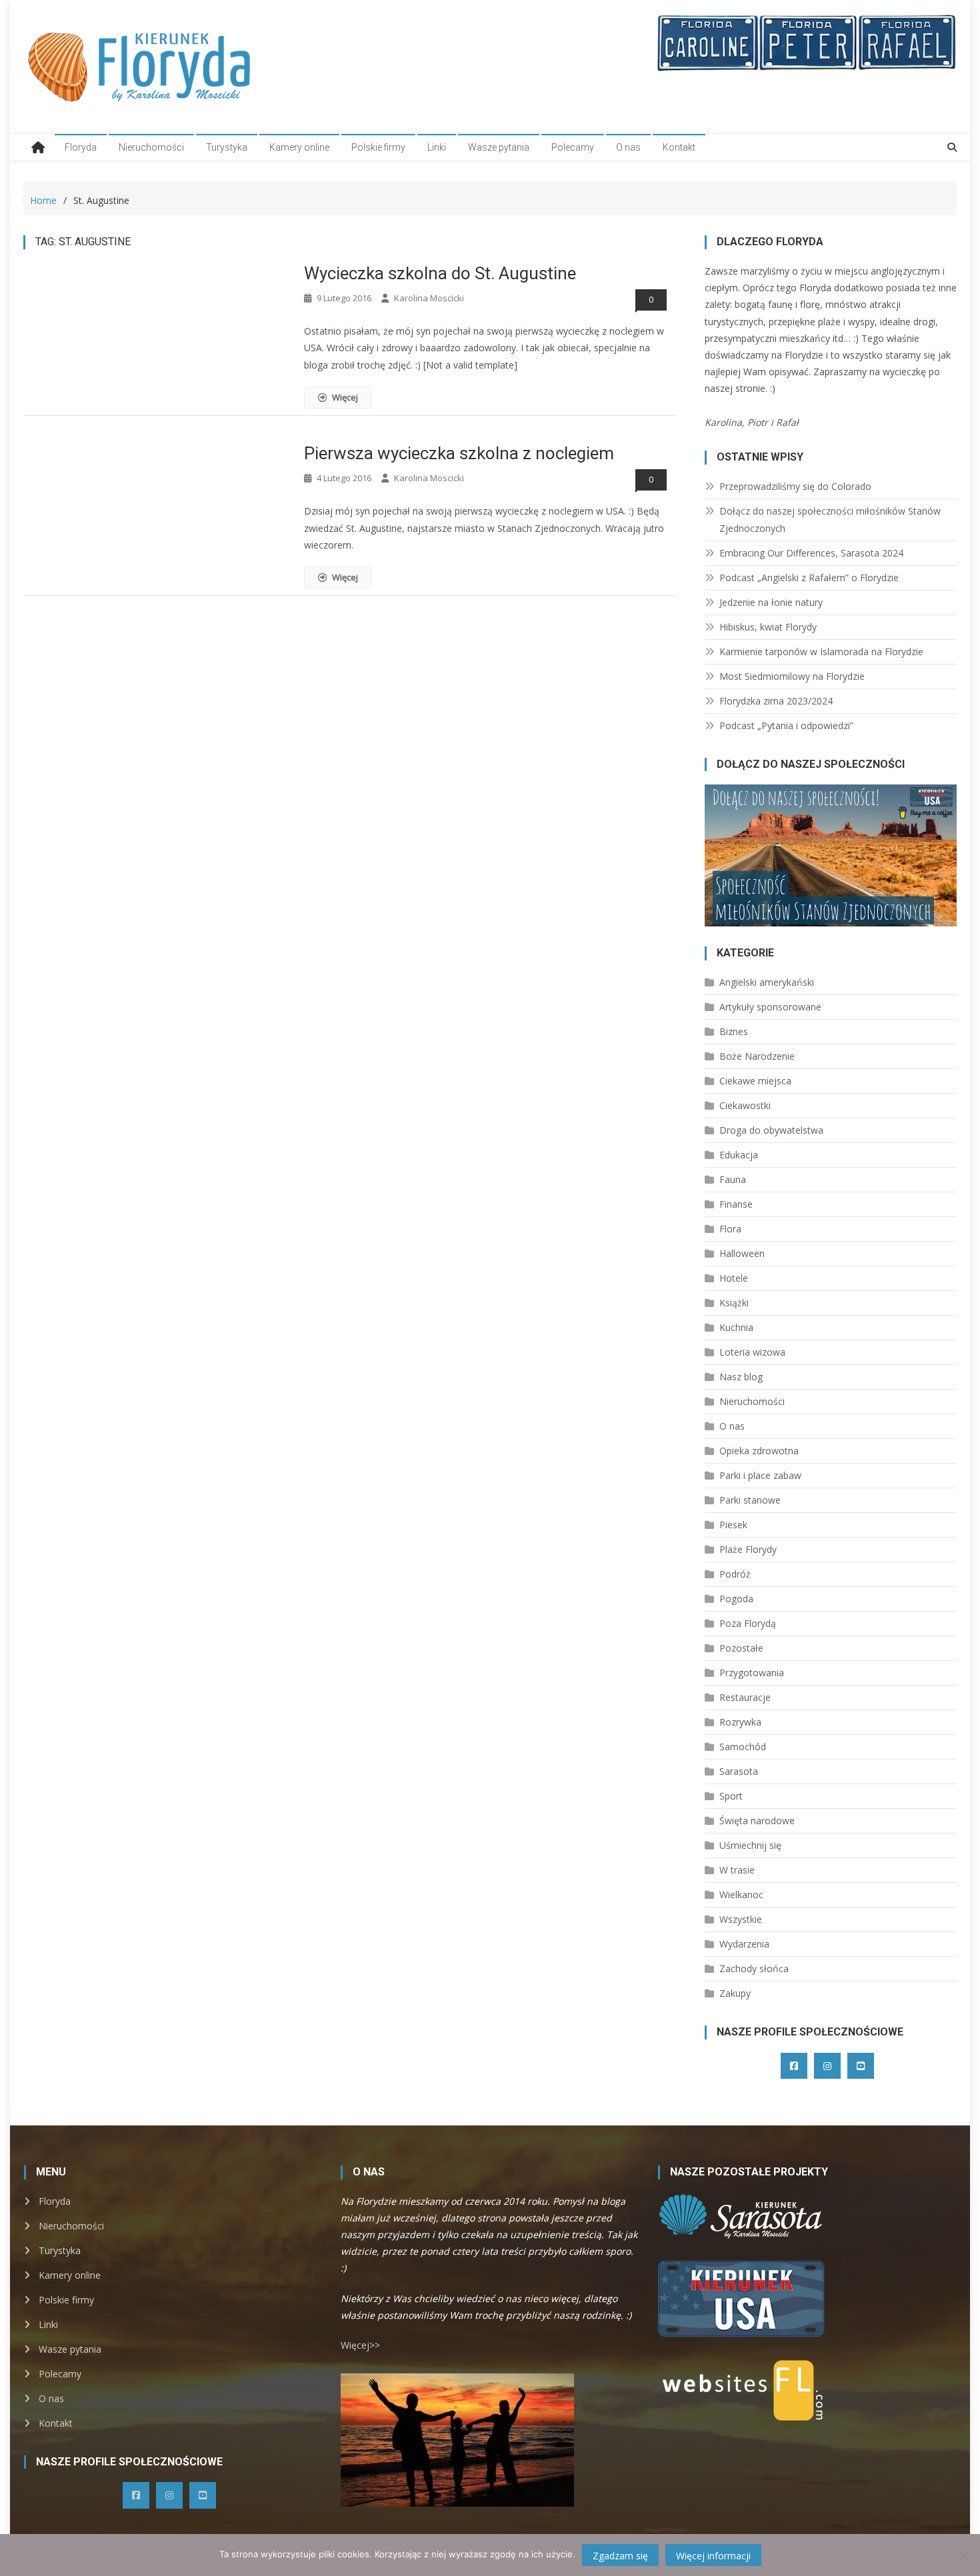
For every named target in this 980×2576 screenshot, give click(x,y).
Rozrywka (740, 1722)
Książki (734, 1303)
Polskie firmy (378, 147)
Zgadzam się (620, 2556)
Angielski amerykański (767, 982)
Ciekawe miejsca (755, 1081)
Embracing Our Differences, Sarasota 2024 (811, 553)
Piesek (733, 1525)
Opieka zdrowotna (759, 1451)
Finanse (736, 1204)
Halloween (742, 1253)
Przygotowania (752, 1673)
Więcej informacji (713, 2556)
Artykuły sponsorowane (770, 1007)
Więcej (345, 397)
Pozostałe (741, 1648)
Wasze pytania (499, 147)
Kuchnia (736, 1327)
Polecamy (573, 147)
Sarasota (739, 1771)
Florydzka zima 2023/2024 (776, 701)
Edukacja (739, 1155)
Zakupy (735, 1993)
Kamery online (299, 147)
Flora (730, 1229)
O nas (628, 147)
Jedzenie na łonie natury (771, 602)
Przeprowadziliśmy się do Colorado (795, 486)
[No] (963, 2555)
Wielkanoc (741, 1895)
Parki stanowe (750, 1500)
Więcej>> (360, 2345)
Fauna (733, 1179)
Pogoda (736, 1599)
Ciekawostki (745, 1105)
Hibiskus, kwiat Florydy (768, 627)
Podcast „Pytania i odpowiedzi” (786, 725)
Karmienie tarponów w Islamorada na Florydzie (821, 651)
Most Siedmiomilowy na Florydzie (792, 676)
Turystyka (227, 147)
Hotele (734, 1278)
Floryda (81, 147)
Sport (731, 1796)
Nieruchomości (151, 147)
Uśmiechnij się (750, 1845)
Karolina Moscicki (429, 298)
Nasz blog (741, 1377)
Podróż (735, 1574)
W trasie (737, 1870)
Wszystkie (741, 1919)
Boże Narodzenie (757, 1056)
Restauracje (745, 1697)
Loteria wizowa (752, 1352)
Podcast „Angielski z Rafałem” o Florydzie (809, 578)
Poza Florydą (748, 1623)
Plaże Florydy (748, 1549)
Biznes (734, 1031)
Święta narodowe (757, 1821)
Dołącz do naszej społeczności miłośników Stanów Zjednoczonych (830, 520)
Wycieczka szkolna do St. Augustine (440, 273)
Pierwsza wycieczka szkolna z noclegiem (459, 453)
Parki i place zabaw (760, 1475)
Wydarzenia (744, 1944)
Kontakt (679, 147)
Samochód (743, 1747)
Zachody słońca (754, 1968)
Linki (437, 147)
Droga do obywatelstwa (771, 1130)
